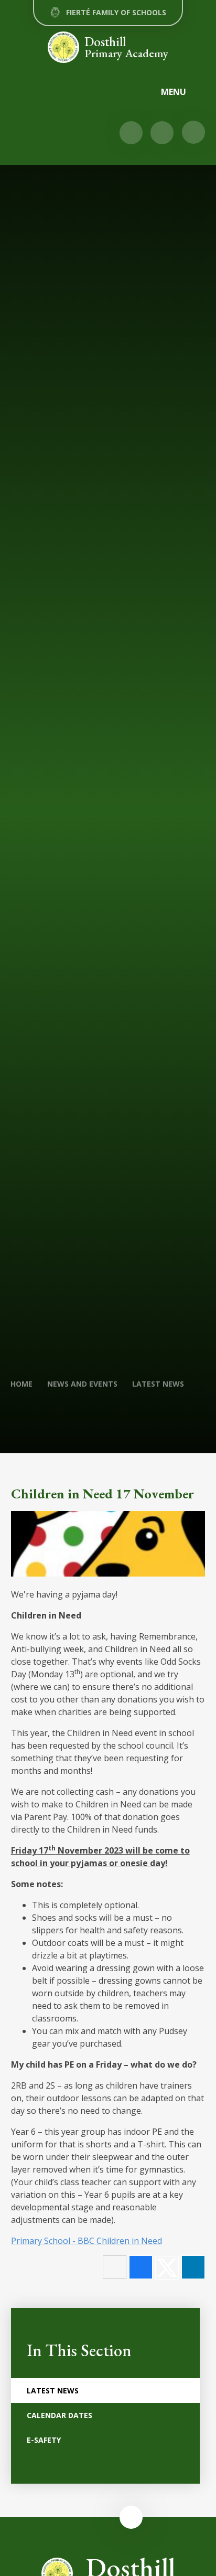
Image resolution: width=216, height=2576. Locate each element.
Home (21, 1384)
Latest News (158, 1384)
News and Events (82, 1384)
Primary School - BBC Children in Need (87, 2241)
